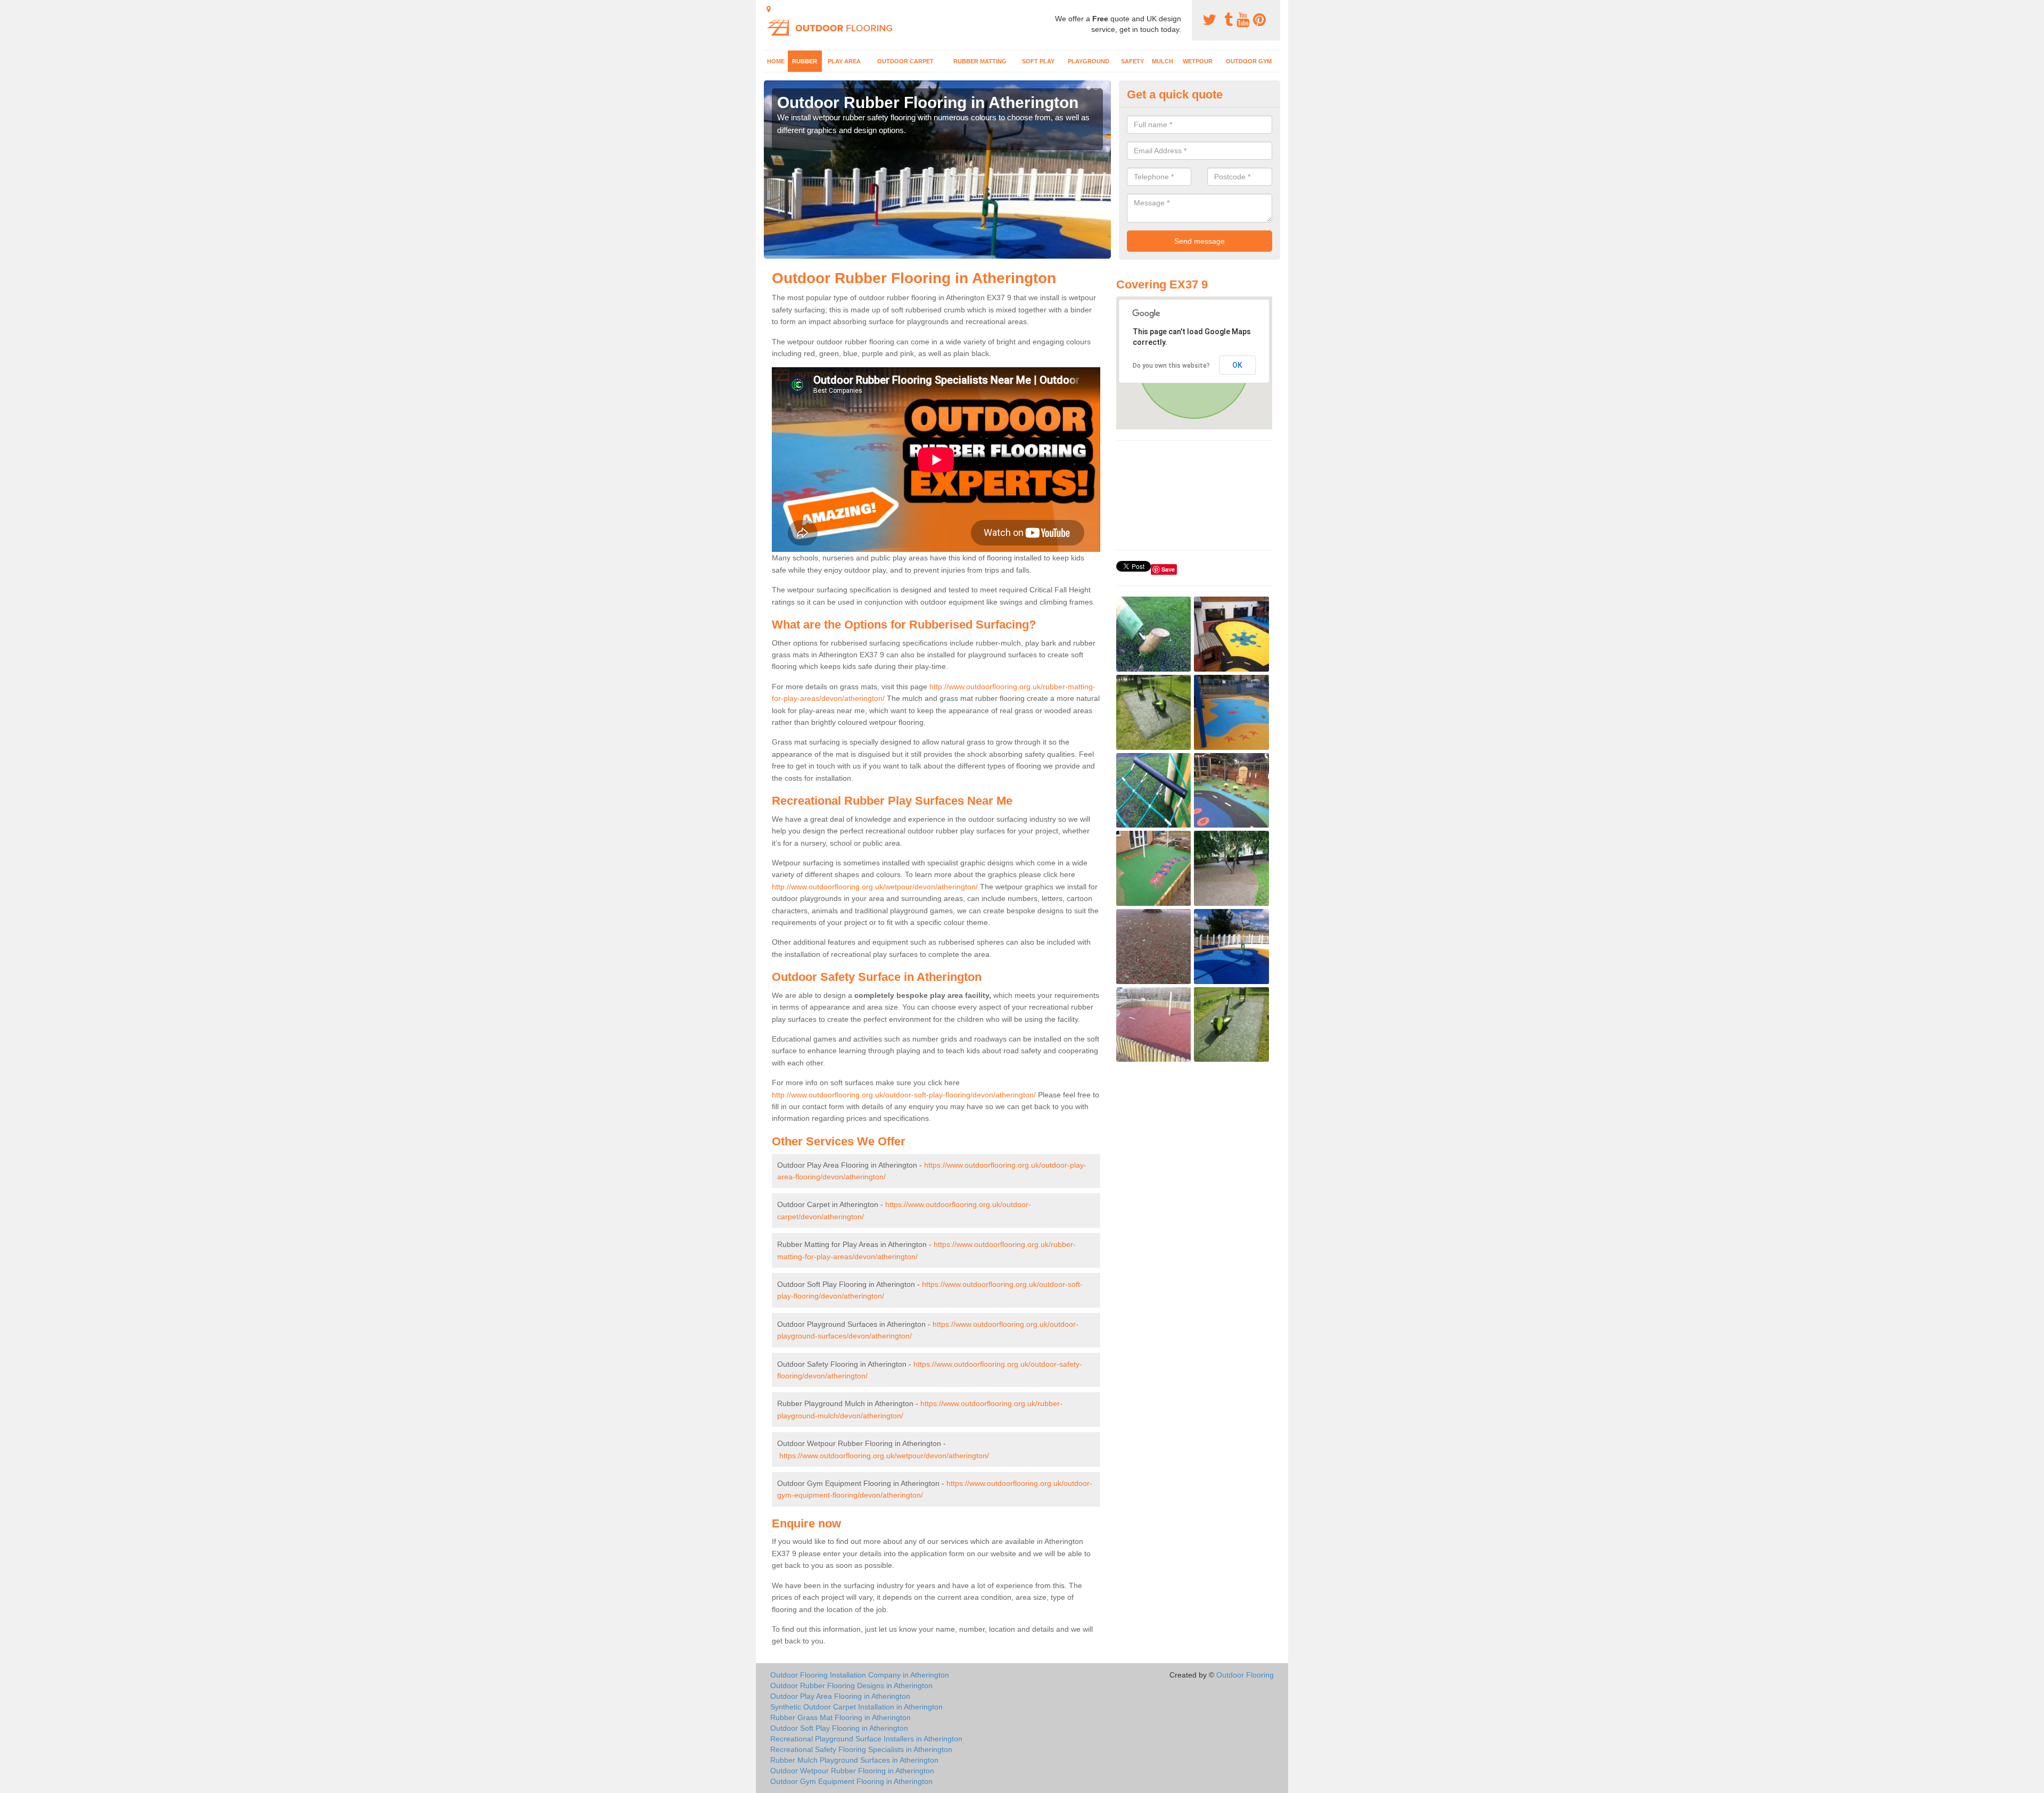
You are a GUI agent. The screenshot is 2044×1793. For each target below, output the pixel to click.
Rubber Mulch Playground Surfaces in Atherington (854, 1760)
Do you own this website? (1171, 366)
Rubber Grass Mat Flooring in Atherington (840, 1717)
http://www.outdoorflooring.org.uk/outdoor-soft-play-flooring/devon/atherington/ (904, 1095)
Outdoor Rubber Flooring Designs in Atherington (851, 1685)
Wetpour (1198, 61)
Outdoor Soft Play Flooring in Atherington (839, 1728)
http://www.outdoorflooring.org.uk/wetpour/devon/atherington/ (875, 887)
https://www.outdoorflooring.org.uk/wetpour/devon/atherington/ (884, 1456)
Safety (1132, 61)
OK (1237, 365)
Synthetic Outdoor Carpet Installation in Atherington (856, 1707)
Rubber (805, 61)
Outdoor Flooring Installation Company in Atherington (860, 1675)
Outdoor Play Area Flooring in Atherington (840, 1696)
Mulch (1163, 61)
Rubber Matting (980, 61)
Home (776, 61)
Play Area (844, 61)
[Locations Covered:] (769, 9)
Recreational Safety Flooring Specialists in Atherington (861, 1749)
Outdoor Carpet (905, 61)
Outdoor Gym (1249, 61)
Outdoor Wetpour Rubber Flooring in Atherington (852, 1771)
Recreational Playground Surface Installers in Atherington (866, 1739)
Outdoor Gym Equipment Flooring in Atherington (851, 1781)
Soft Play (1038, 61)
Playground (1089, 61)
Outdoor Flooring (1245, 1675)
